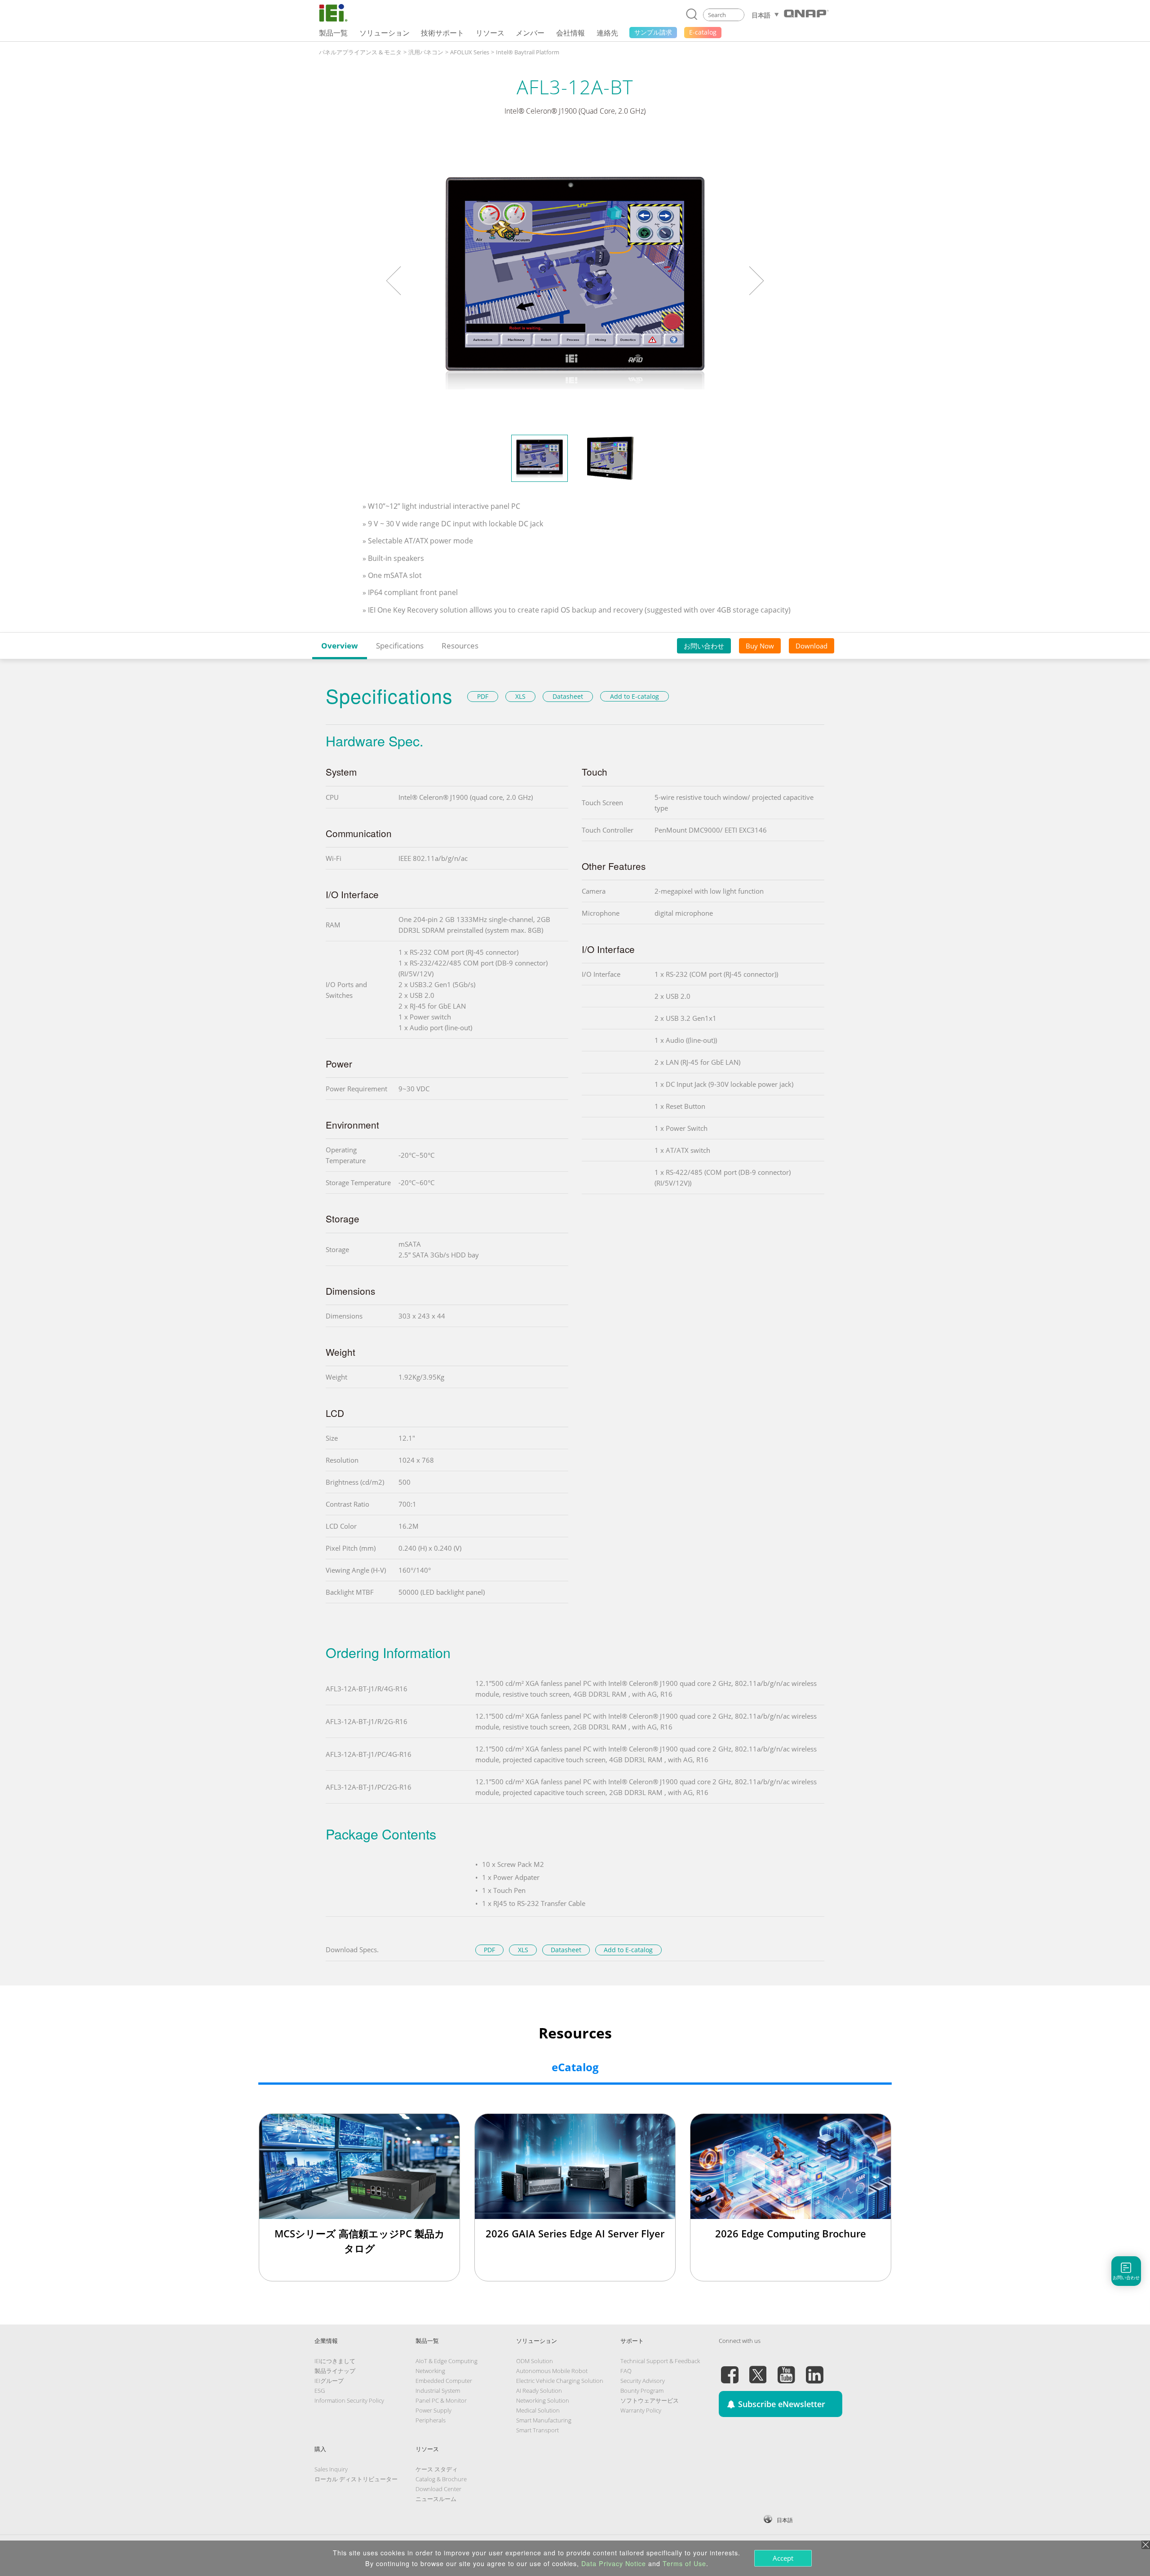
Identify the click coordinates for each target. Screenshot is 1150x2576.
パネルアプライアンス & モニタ (360, 52)
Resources (460, 646)
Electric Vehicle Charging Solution (560, 2381)
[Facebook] (730, 2369)
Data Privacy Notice (614, 2563)
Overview (340, 646)
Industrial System (438, 2391)
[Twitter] (758, 2369)
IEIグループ (329, 2381)
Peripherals (431, 2420)
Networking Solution (543, 2400)
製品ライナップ (335, 2371)
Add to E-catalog (635, 696)
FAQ (626, 2371)
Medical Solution (538, 2410)
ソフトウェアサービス (650, 2400)
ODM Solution (535, 2361)
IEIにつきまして (335, 2361)
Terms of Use (684, 2563)
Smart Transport (537, 2430)
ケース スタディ (437, 2469)
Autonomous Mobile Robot (552, 2371)
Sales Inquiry (331, 2469)
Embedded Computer (444, 2381)
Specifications (400, 646)
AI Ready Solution (539, 2391)
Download (812, 646)
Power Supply (433, 2410)
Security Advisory (643, 2381)
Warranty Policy (641, 2410)
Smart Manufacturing (544, 2420)
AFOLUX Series (470, 52)
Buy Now (760, 646)
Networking (430, 2371)
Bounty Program (642, 2391)
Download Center (438, 2489)
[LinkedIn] (814, 2369)
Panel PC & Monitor (441, 2400)
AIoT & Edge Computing (447, 2361)
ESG (320, 2391)
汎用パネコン (426, 52)
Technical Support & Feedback (660, 2361)
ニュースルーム (436, 2499)
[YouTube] (786, 2369)
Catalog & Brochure (441, 2479)
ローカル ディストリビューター (356, 2479)
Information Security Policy (349, 2400)
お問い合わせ (704, 646)
